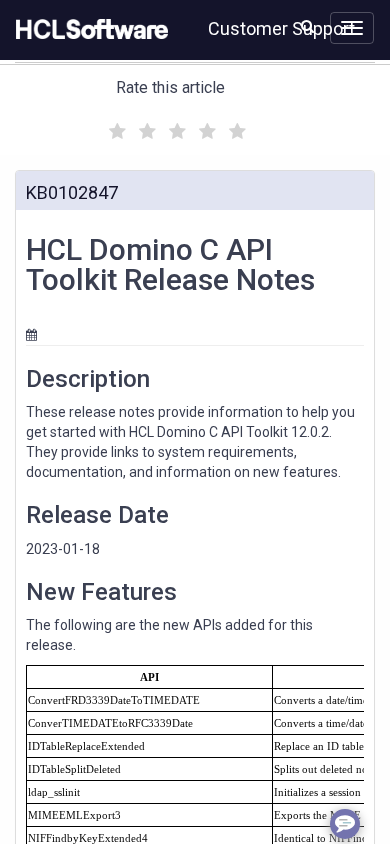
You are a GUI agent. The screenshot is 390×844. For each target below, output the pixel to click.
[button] (307, 26)
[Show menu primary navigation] (352, 28)
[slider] (175, 128)
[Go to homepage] (88, 30)
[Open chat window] (345, 824)
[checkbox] (115, 126)
